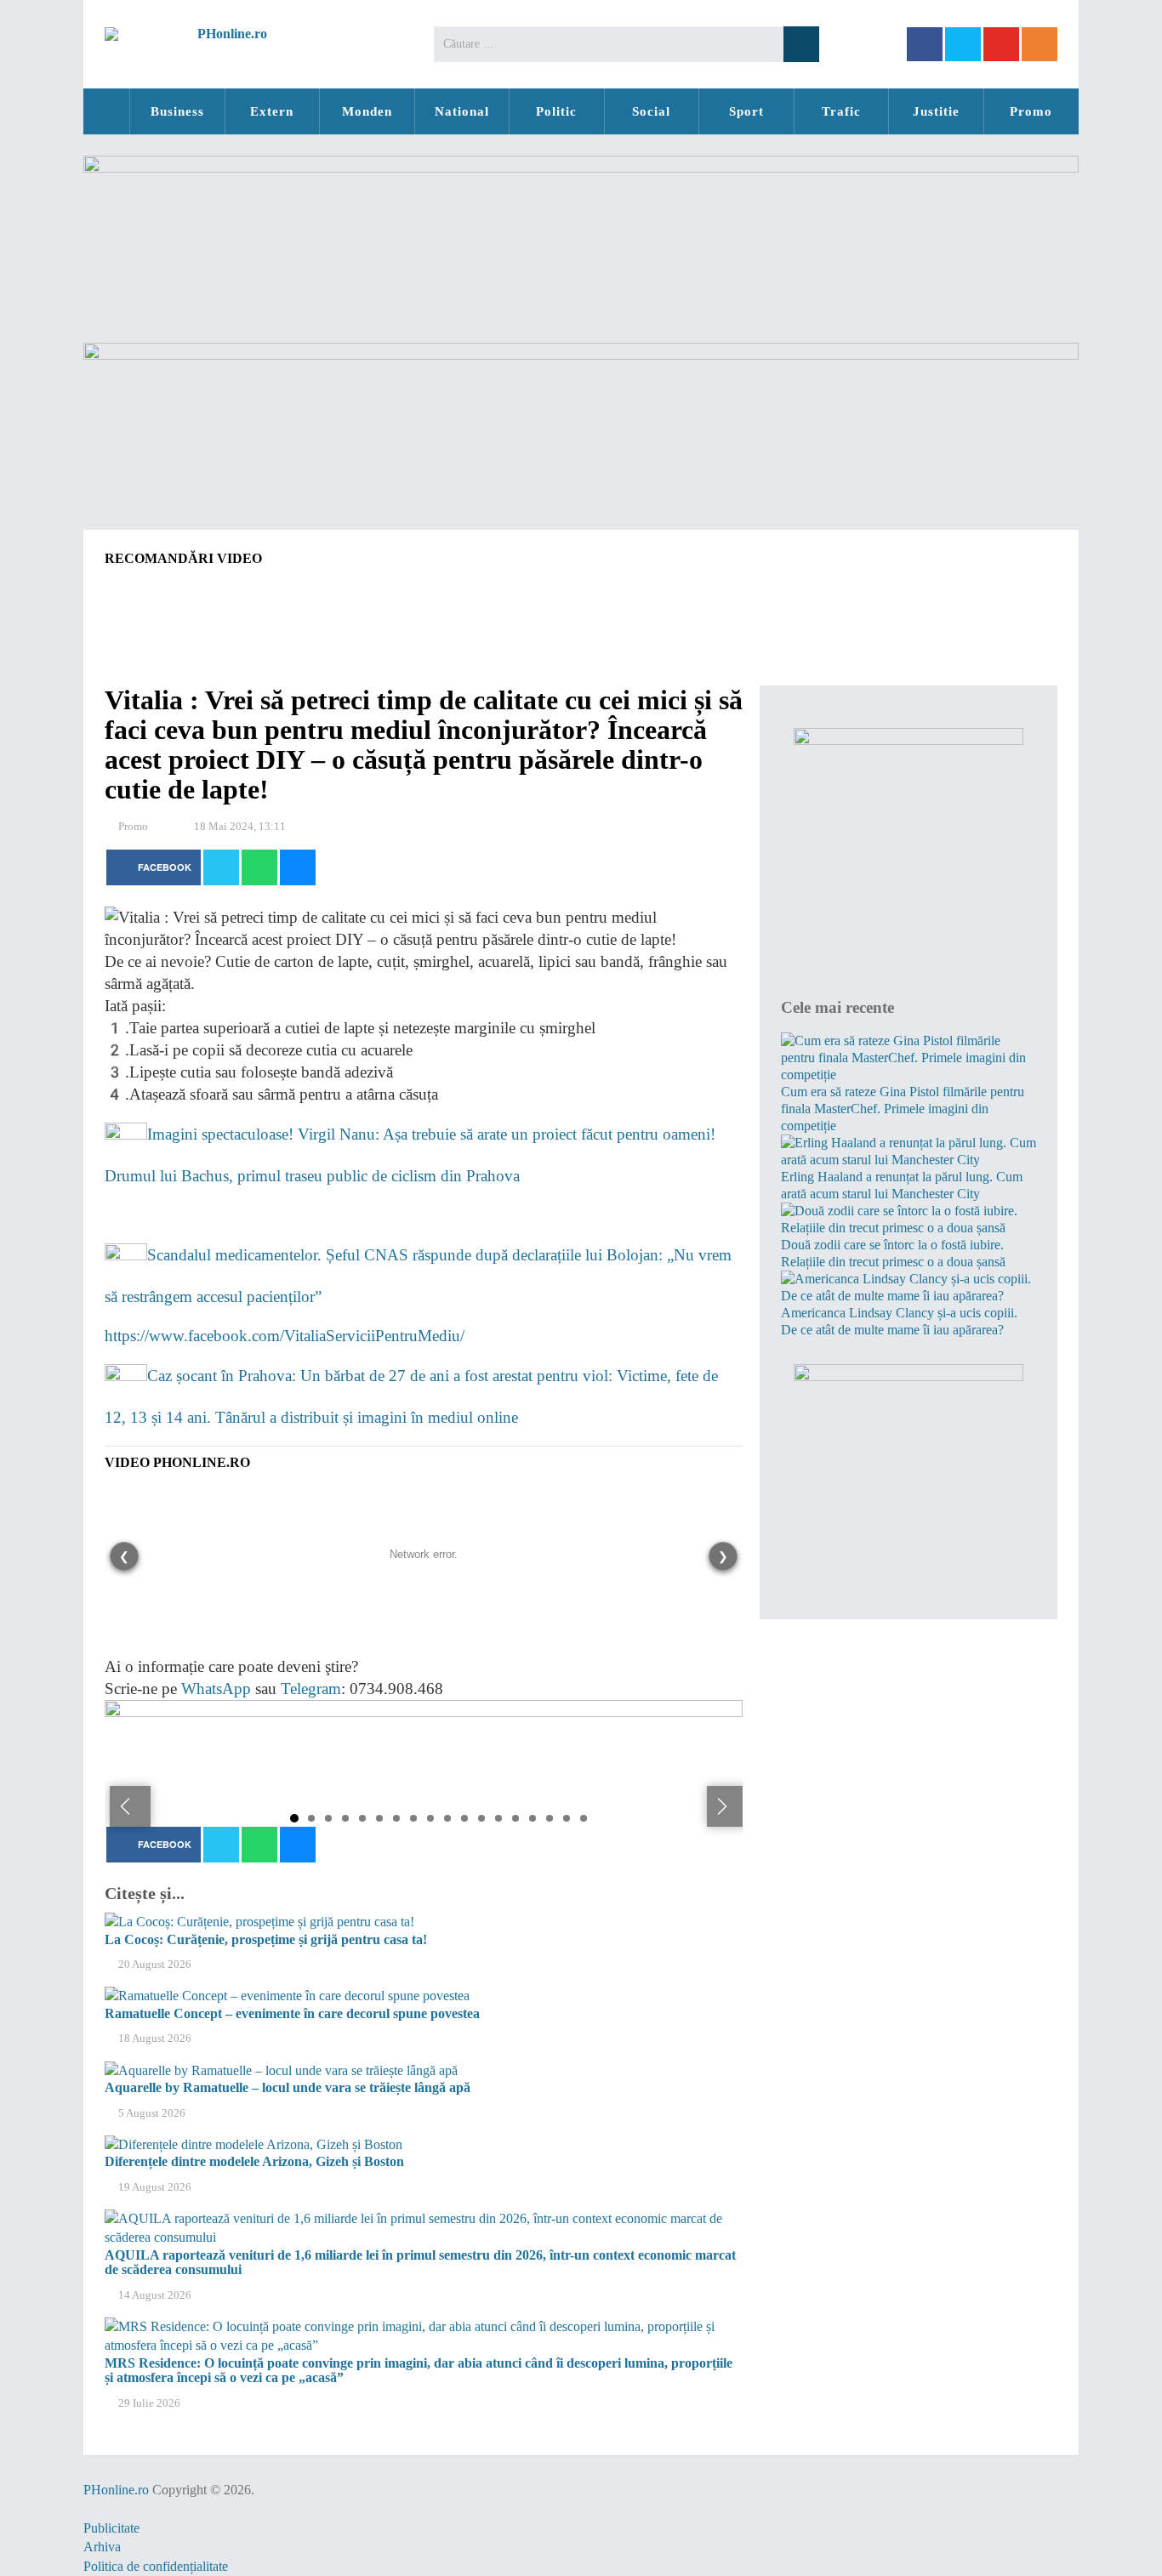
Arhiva (102, 2547)
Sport (746, 111)
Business (177, 111)
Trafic (841, 111)
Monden (367, 111)
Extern (272, 111)
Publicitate (111, 2528)
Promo (1031, 111)
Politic (556, 111)
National (462, 111)
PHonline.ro (106, 111)
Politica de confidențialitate (156, 2566)
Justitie (936, 111)
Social (651, 111)
